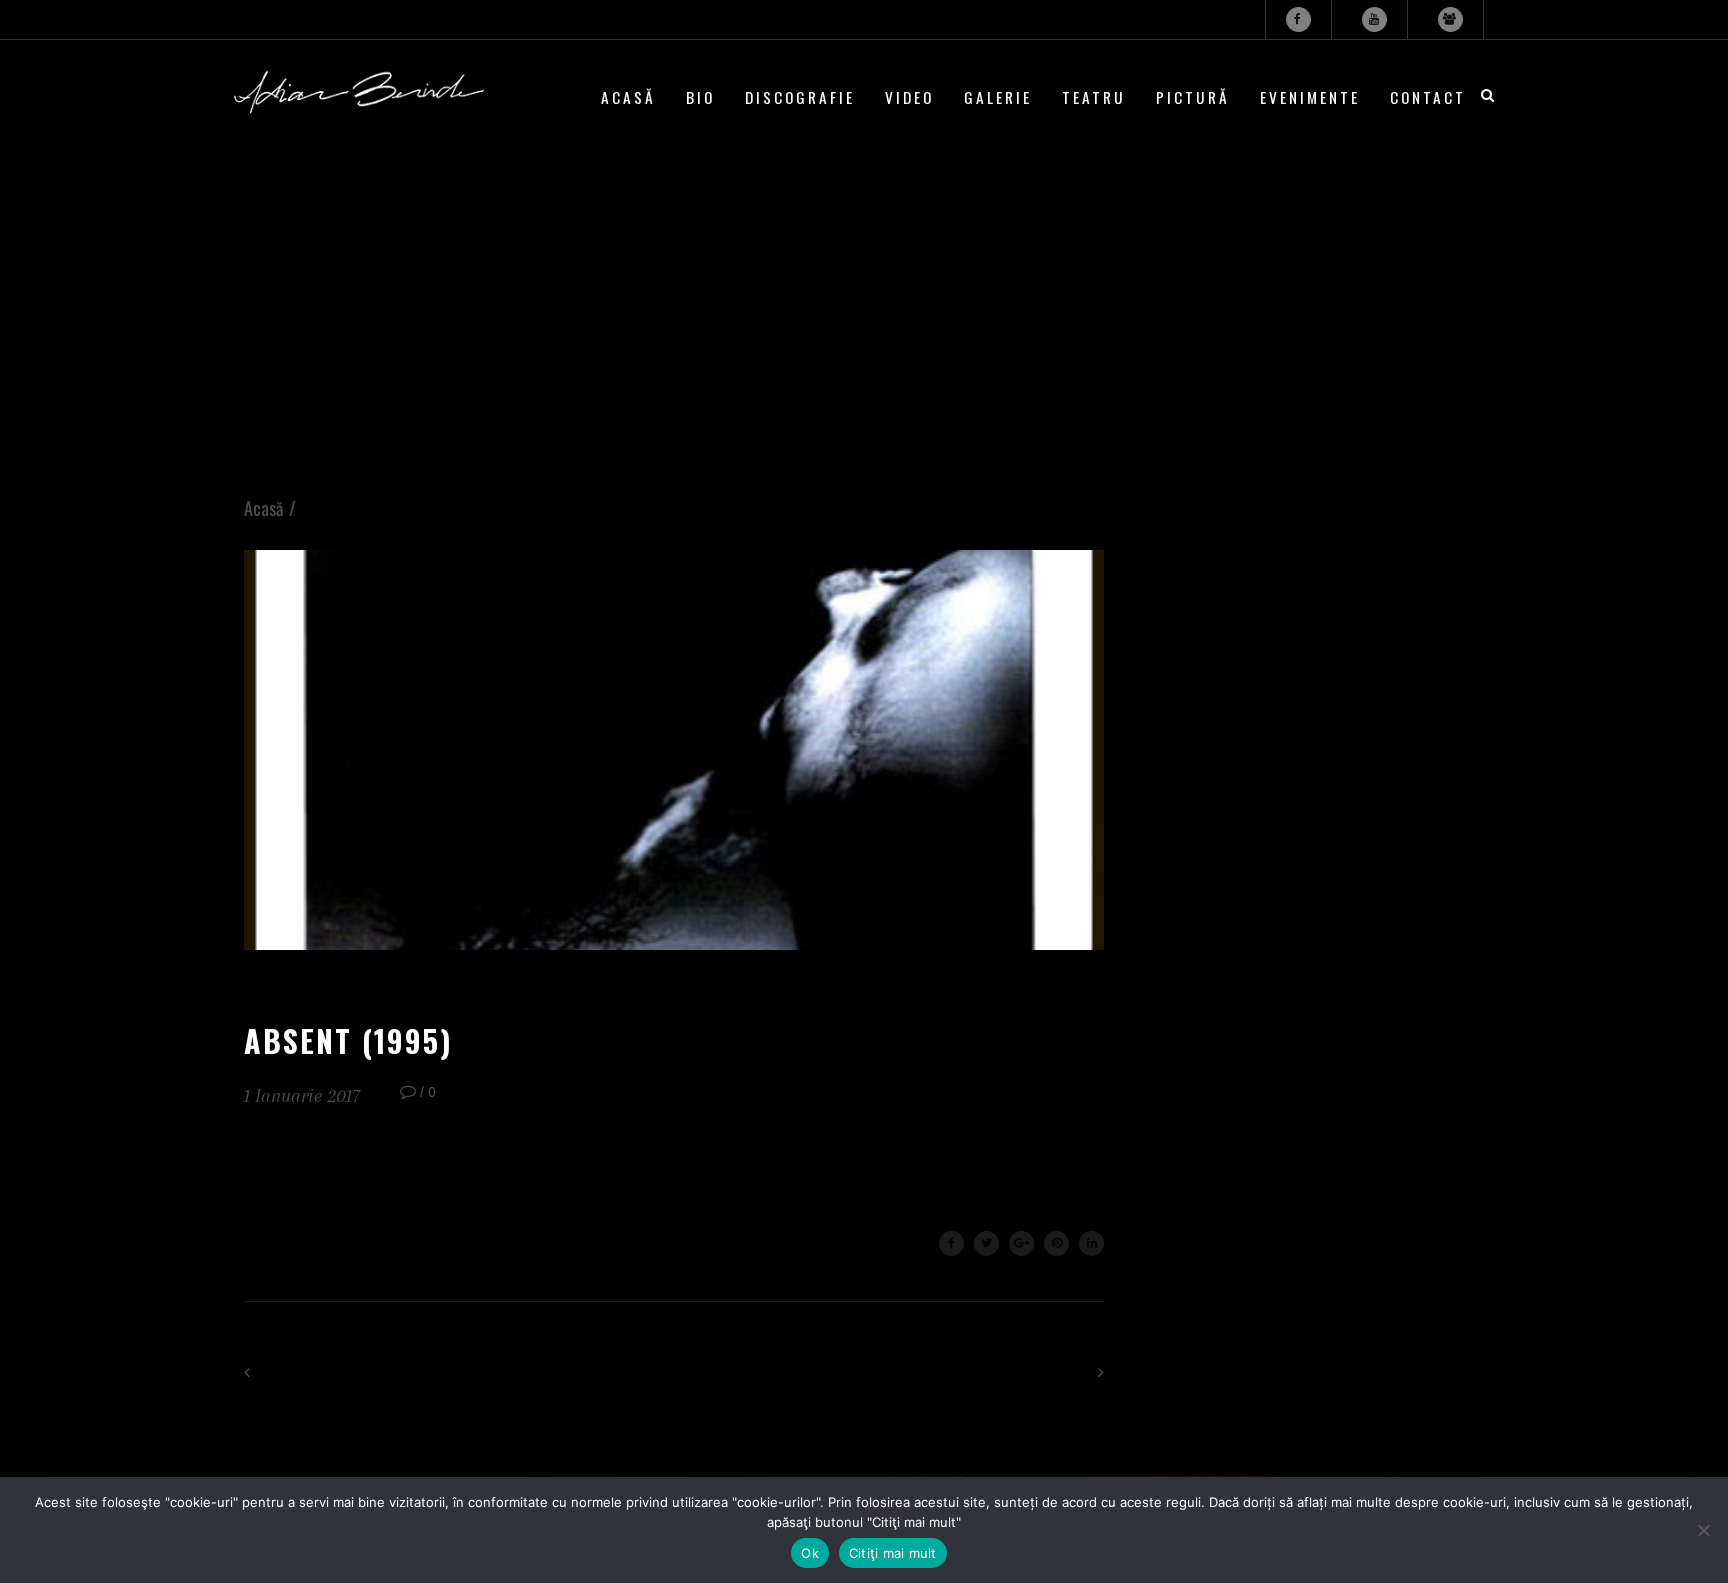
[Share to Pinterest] (1056, 1243)
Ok (810, 1553)
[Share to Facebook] (951, 1243)
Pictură (1193, 97)
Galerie (998, 97)
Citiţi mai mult (893, 1553)
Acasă (628, 97)
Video (909, 97)
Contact (1428, 97)
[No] (1703, 1530)
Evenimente (1310, 97)
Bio (700, 97)
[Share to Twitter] (986, 1243)
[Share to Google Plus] (1021, 1243)
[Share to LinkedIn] (1091, 1243)
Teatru (1094, 97)
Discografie (800, 97)
